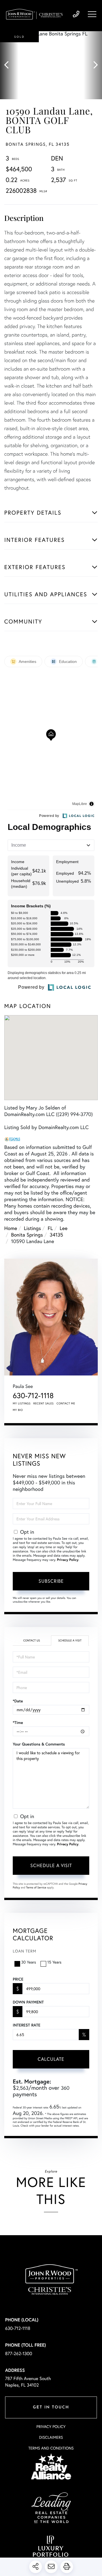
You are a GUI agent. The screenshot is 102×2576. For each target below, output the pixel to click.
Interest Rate (26, 2025)
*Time (18, 1723)
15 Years (54, 1962)
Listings (32, 1228)
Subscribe (51, 1581)
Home (11, 1228)
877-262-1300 (19, 2354)
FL (50, 1228)
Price (18, 1979)
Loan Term (25, 1951)
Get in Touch (51, 2407)
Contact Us (32, 1640)
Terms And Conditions (51, 2448)
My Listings (22, 1403)
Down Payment (28, 2002)
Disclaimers (51, 2437)
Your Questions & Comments (39, 1744)
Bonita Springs (27, 1235)
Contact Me (66, 1403)
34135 (56, 1235)
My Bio (18, 1410)
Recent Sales (44, 1403)
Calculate (51, 2059)
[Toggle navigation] (92, 14)
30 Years (29, 1962)
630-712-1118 (76, 14)
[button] (9, 65)
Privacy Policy (68, 1560)
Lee (64, 1228)
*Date (18, 1701)
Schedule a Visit (70, 1640)
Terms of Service (36, 1887)
